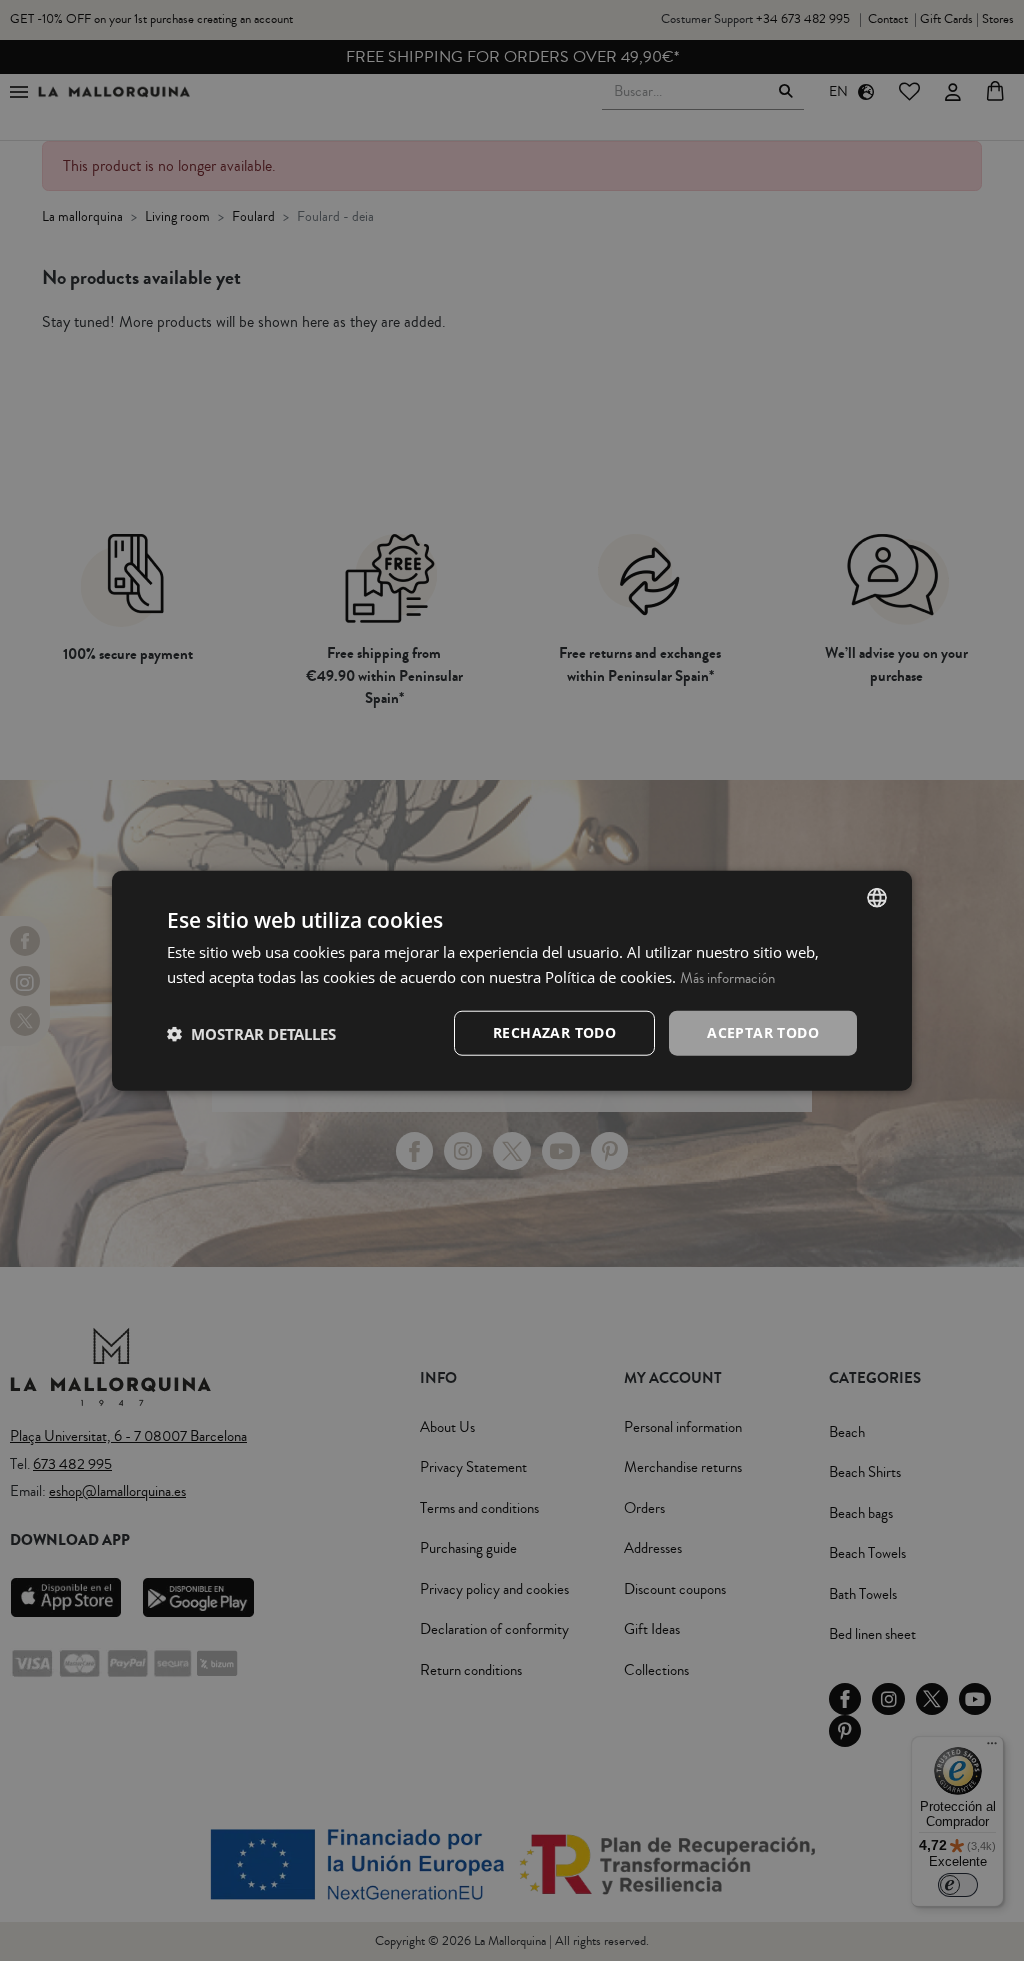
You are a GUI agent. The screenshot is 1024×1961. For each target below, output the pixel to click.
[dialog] (512, 980)
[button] (251, 1033)
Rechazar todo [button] (554, 1032)
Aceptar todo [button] (763, 1032)
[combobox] (877, 897)
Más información (727, 977)
